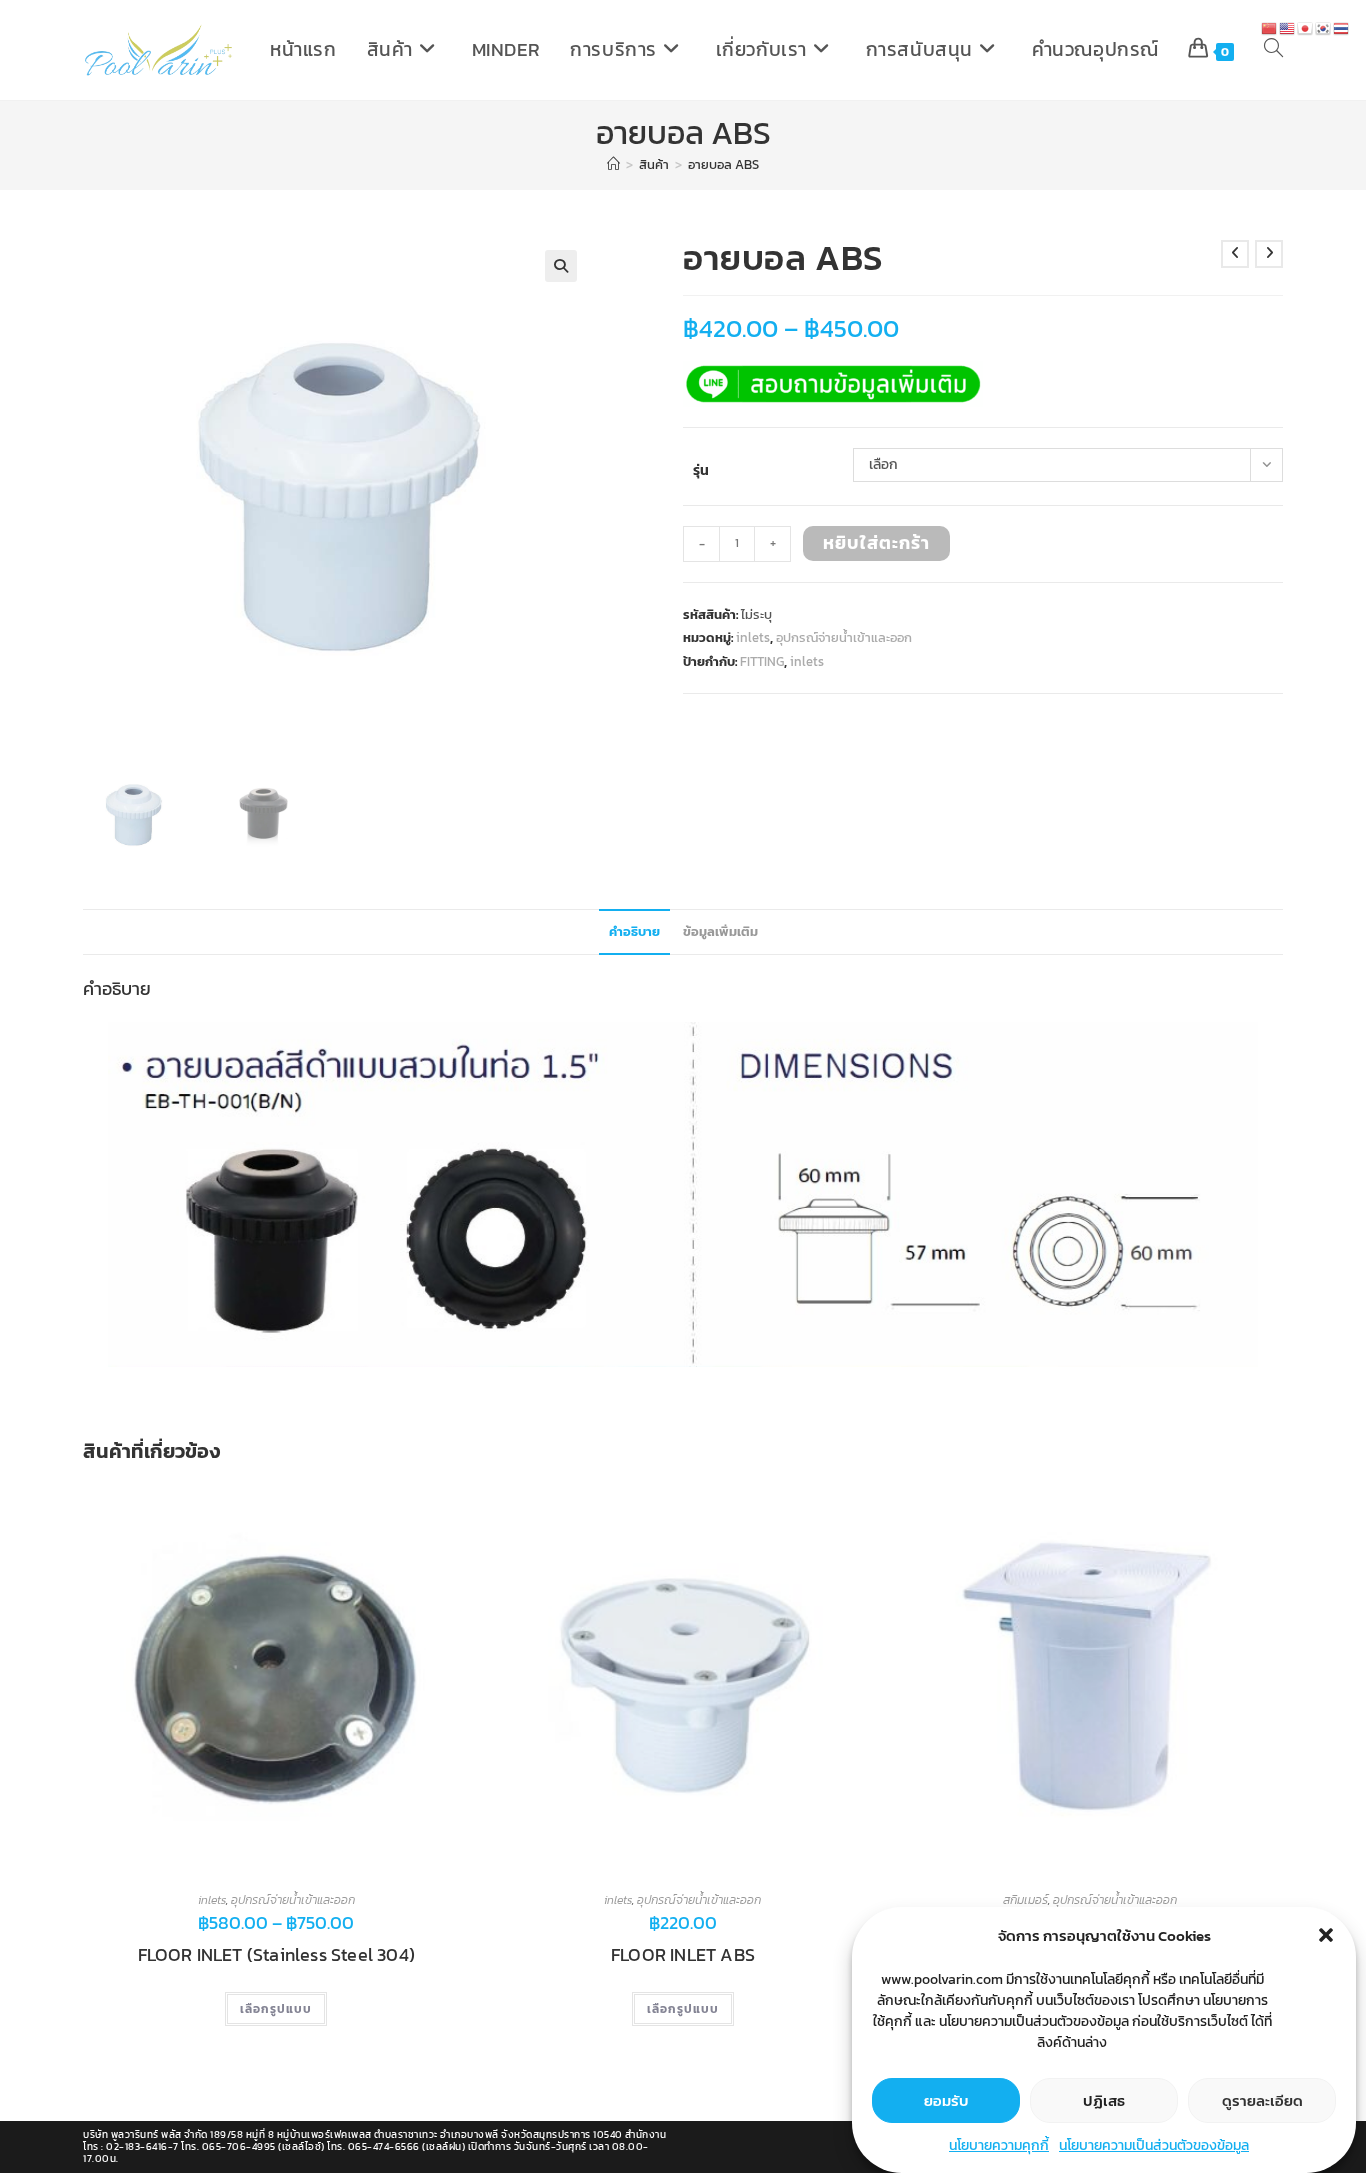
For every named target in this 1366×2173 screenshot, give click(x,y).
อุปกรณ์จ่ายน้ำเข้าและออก (844, 637)
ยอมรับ (946, 2099)
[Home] (613, 164)
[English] (1288, 27)
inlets (753, 637)
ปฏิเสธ (1104, 2099)
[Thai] (1342, 27)
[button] (1326, 1935)
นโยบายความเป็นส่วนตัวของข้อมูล (1154, 2145)
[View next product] (1269, 254)
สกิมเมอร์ (1025, 1900)
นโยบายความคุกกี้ (999, 2145)
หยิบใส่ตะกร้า (876, 542)
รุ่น (701, 470)
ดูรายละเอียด (1262, 2099)
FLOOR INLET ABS (683, 1955)
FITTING (762, 661)
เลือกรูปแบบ (276, 2009)
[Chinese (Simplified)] (1270, 27)
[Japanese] (1306, 27)
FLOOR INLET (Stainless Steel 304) (277, 1955)
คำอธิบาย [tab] (634, 931)
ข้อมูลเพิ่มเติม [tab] (720, 931)
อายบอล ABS (723, 164)
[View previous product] (1235, 254)
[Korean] (1324, 27)
